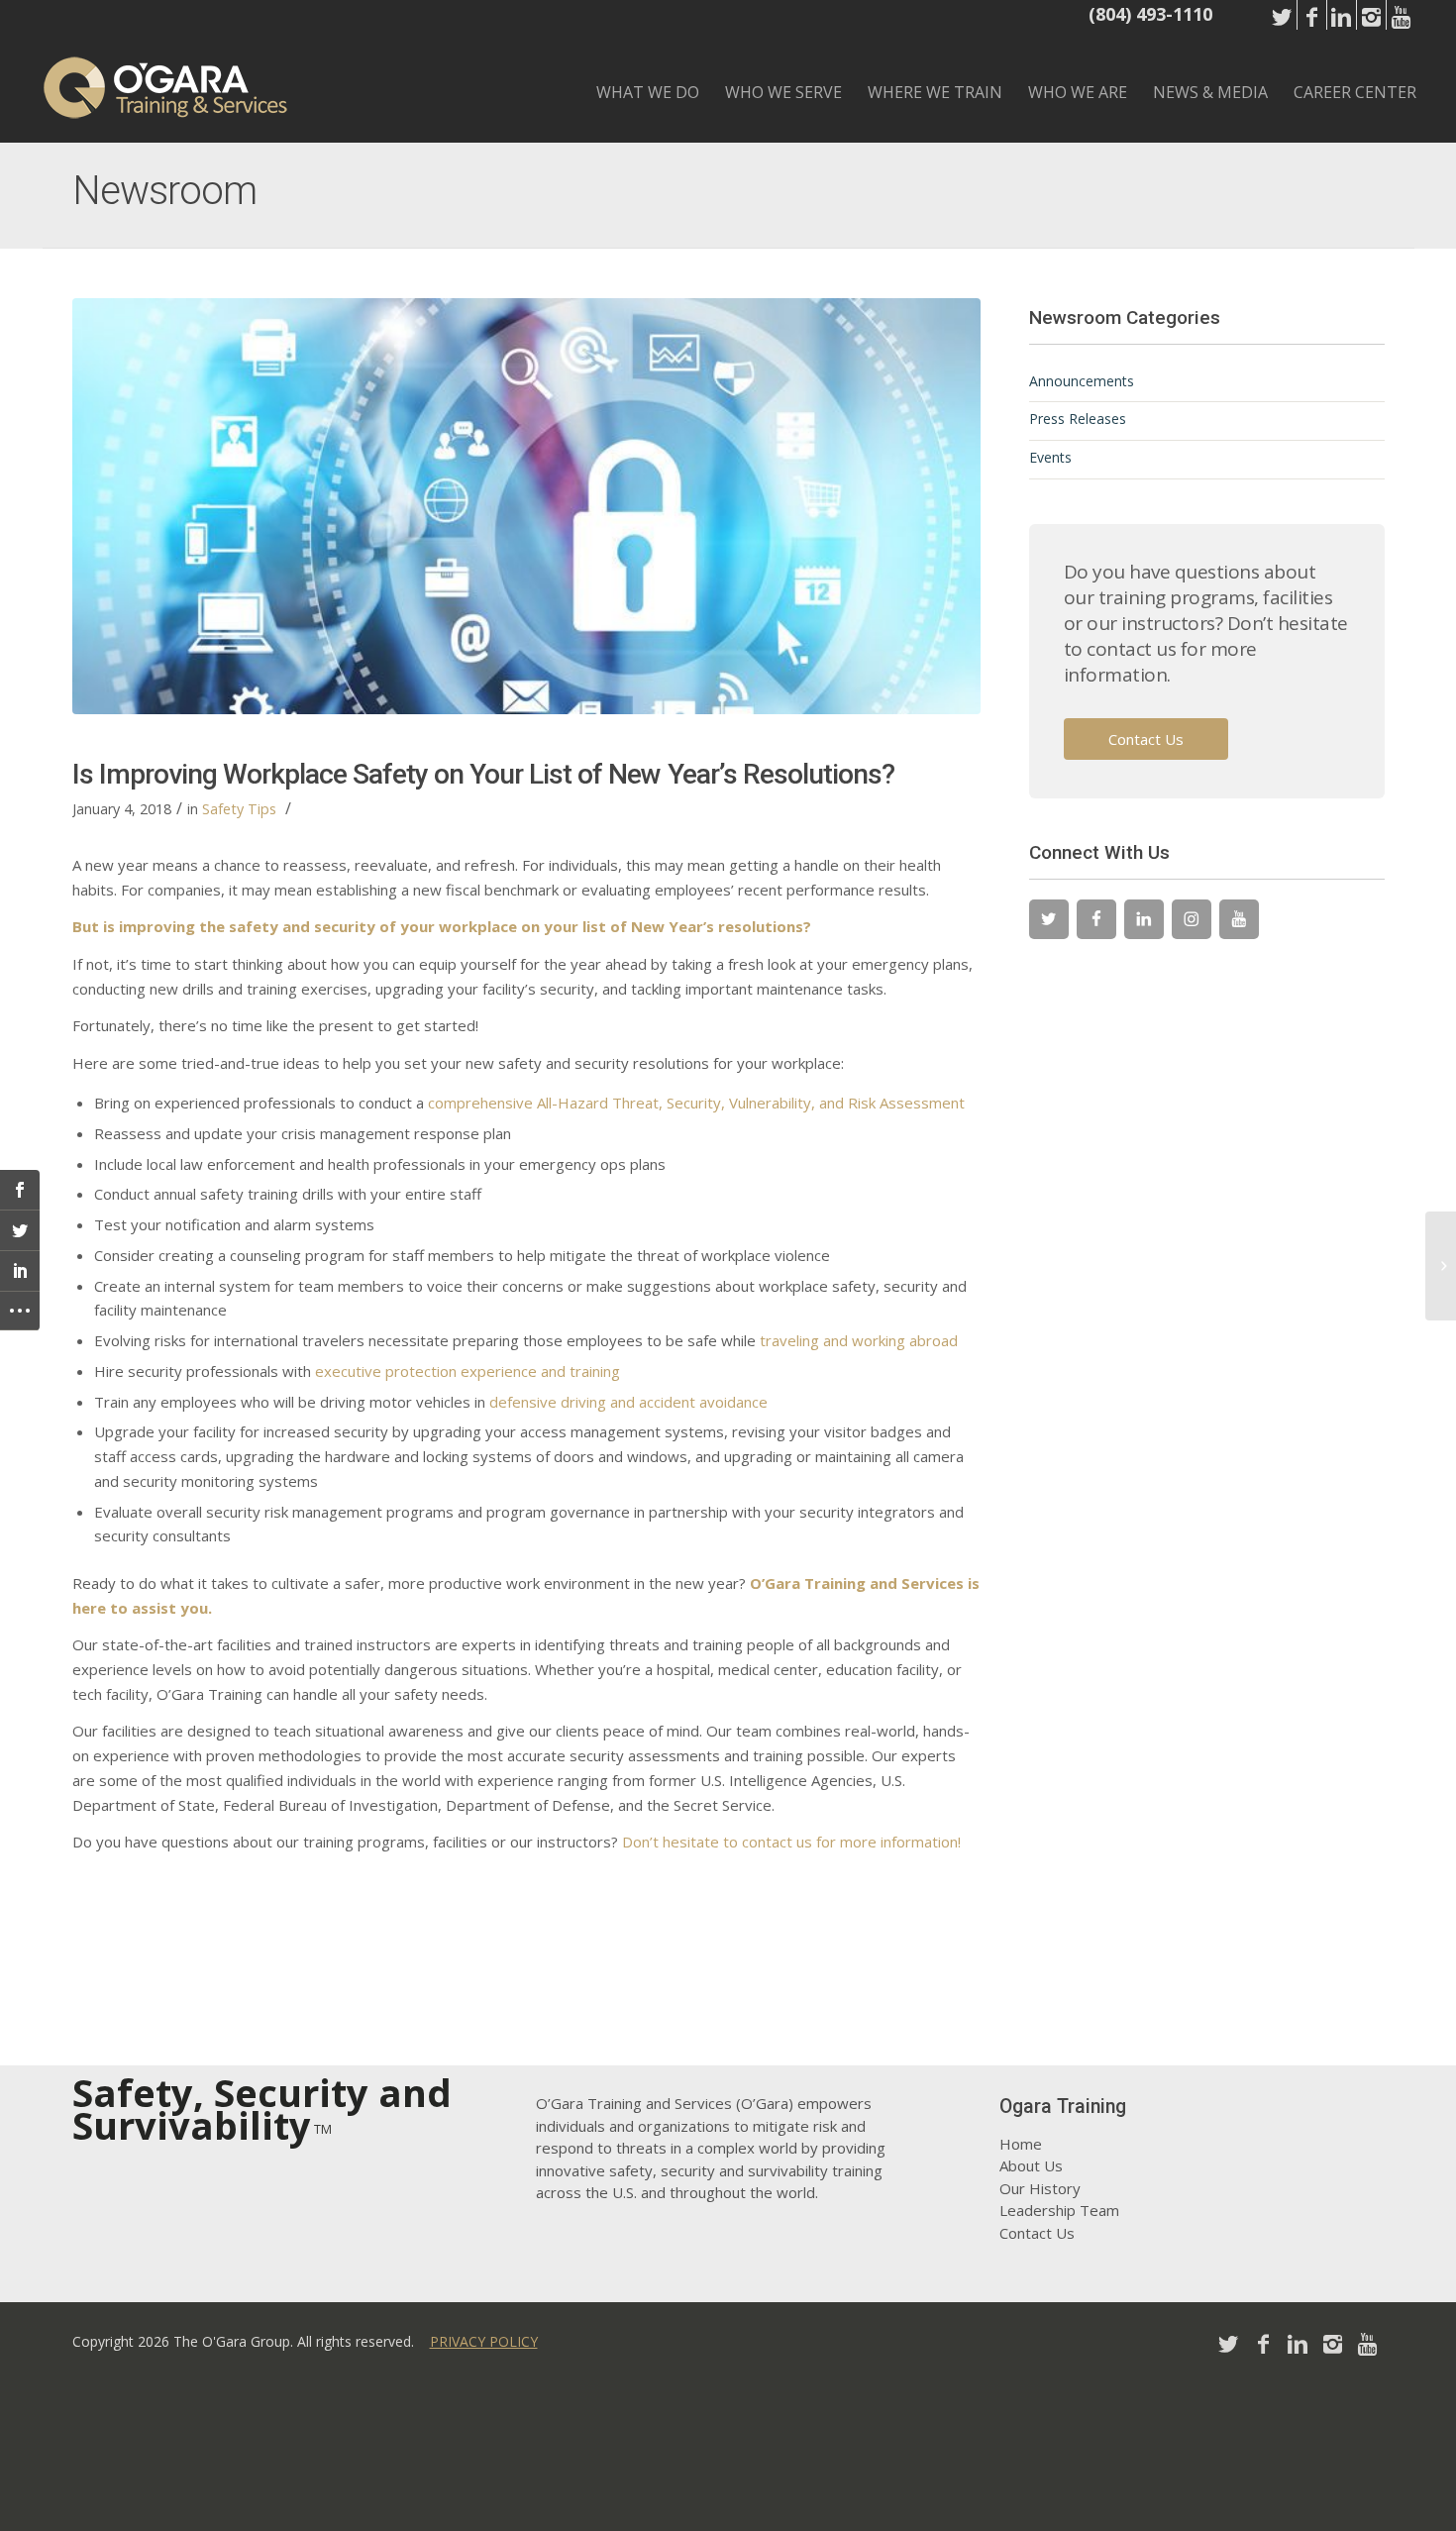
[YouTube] (1239, 919)
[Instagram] (1371, 30)
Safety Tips (239, 809)
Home (1021, 2144)
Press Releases (1078, 419)
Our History (1040, 2188)
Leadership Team (1059, 2210)
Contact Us (1146, 739)
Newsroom (164, 191)
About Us (1031, 2165)
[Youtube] (1402, 30)
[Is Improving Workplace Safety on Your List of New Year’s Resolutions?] (526, 507)
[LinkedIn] (1144, 919)
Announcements (1082, 381)
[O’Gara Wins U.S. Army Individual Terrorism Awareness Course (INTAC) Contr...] (1441, 1266)
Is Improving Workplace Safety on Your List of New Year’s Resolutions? (483, 774)
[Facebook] (1312, 30)
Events (1050, 457)
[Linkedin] (1342, 30)
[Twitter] (1282, 30)
